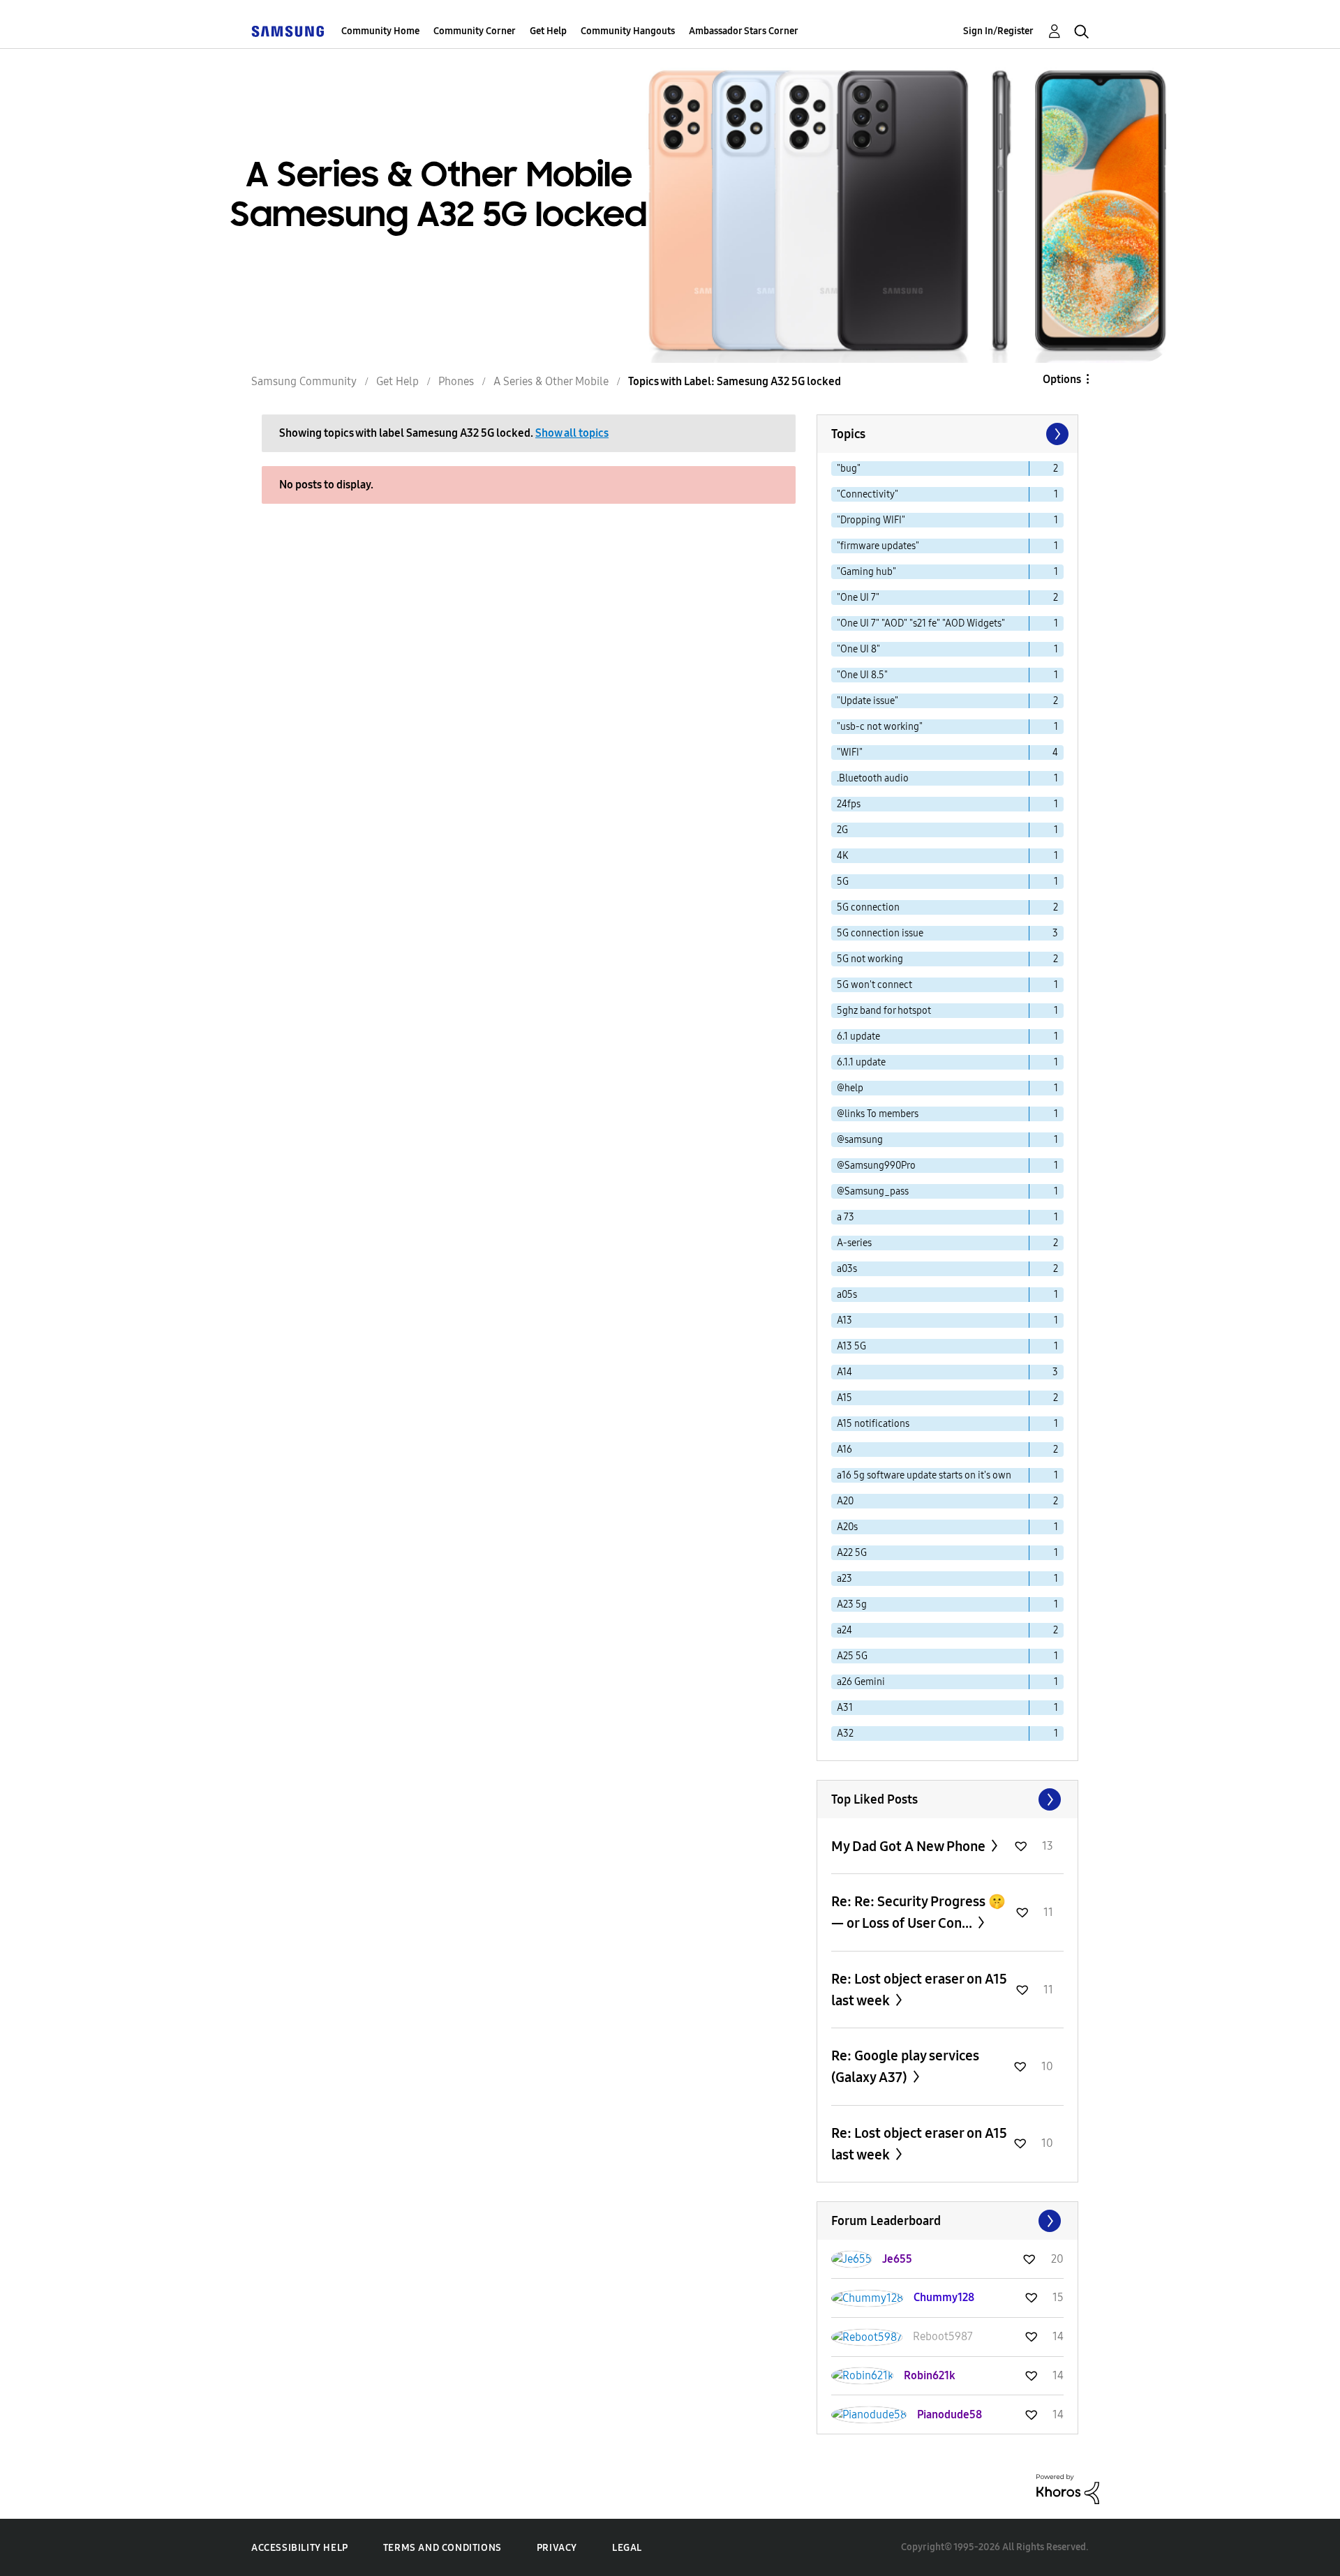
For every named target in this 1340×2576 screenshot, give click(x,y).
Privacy (557, 2548)
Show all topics (572, 433)
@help (850, 1088)
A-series (854, 1243)
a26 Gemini (861, 1682)
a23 (844, 1579)
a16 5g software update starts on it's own (924, 1475)
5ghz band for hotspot (884, 1011)
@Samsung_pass (873, 1191)
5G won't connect (874, 985)
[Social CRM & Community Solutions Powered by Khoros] (1068, 2488)
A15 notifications (873, 1424)
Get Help (548, 31)
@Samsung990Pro (876, 1166)
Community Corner (475, 31)
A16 (844, 1450)
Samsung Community (304, 381)
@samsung (860, 1140)
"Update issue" (868, 701)
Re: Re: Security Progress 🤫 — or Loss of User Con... (918, 1912)
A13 (844, 1320)
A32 (845, 1733)
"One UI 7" (858, 598)
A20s (847, 1527)
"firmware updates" (878, 546)
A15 (844, 1398)
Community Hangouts (628, 31)
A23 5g (852, 1604)
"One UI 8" (858, 649)
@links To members (878, 1114)
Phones (456, 381)
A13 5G (851, 1346)
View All (947, 1799)
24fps (849, 804)
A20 (845, 1501)
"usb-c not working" (880, 727)
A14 (844, 1372)
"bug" (849, 469)
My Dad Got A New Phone (910, 1846)
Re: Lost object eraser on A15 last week (919, 1990)
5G (843, 882)
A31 (845, 1708)
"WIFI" (850, 752)
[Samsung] (288, 31)
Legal (627, 2548)
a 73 (846, 1217)
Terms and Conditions (442, 2548)
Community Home (380, 31)
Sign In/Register (998, 31)
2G (842, 830)
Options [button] (1062, 379)
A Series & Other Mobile (551, 381)
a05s (847, 1295)
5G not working (870, 959)
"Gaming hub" (866, 572)
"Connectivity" (868, 494)
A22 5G (852, 1553)
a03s (847, 1269)
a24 (844, 1630)
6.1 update (858, 1036)
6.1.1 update (861, 1062)
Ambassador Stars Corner (744, 31)
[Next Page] (1056, 434)
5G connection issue (880, 933)
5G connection (868, 907)
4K (842, 856)
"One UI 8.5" (862, 675)
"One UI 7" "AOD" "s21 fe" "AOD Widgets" (921, 623)
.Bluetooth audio (873, 778)
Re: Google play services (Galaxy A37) (905, 2066)
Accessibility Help (300, 2548)
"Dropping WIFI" (871, 520)
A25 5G (852, 1656)
